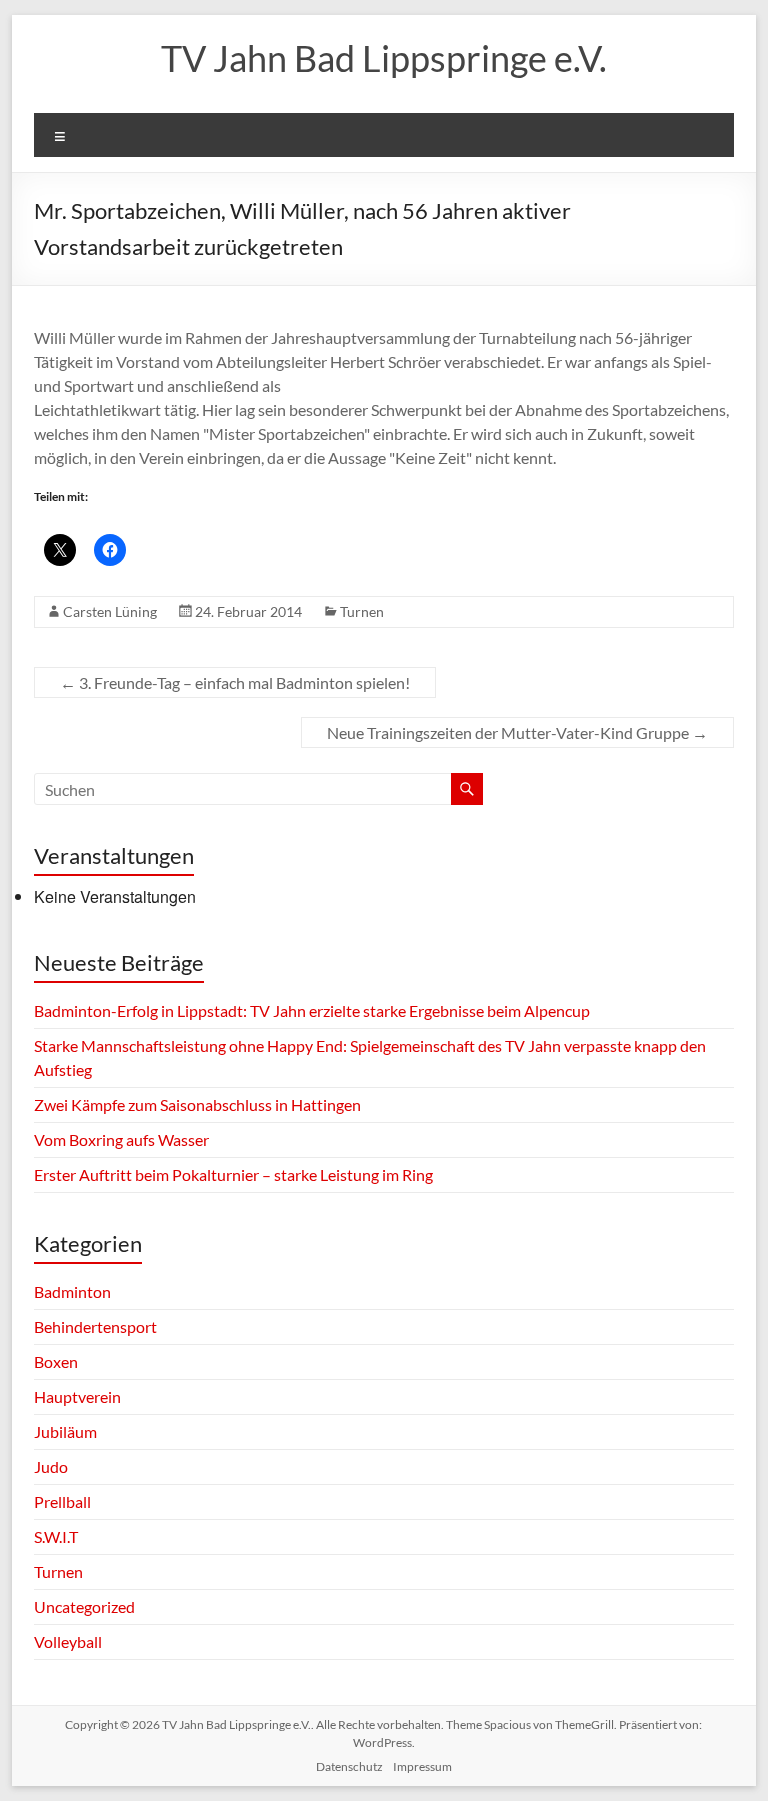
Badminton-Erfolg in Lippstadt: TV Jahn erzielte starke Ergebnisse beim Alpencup (312, 1010)
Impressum (422, 1766)
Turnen (362, 611)
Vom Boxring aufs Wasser (123, 1139)
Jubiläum (65, 1431)
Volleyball (68, 1641)
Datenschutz (349, 1766)
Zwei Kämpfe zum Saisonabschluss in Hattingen (197, 1104)
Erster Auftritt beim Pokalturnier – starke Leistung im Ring (233, 1174)
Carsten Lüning (110, 611)
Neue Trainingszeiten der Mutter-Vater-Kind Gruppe (517, 732)
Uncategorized (84, 1606)
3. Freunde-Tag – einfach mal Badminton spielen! (235, 682)
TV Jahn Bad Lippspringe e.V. (384, 58)
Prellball (62, 1501)
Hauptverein (77, 1396)
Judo (51, 1466)
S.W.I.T (56, 1536)
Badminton (72, 1291)
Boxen (56, 1361)
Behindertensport (95, 1326)
